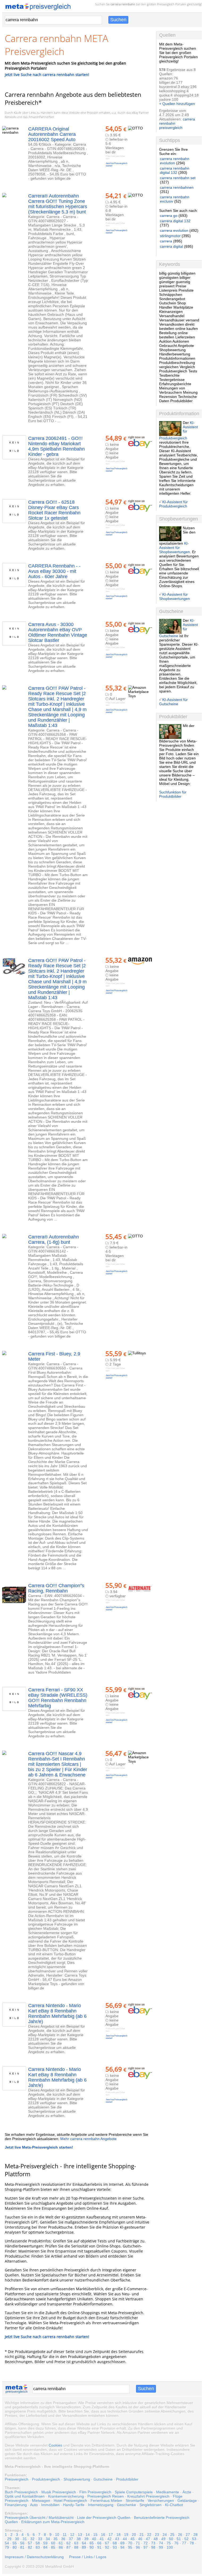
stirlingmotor (170, 236)
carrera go (169, 216)
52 (186, 2539)
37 (71, 2539)
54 (7, 2543)
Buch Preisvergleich (21, 2492)
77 (184, 2543)
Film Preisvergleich (95, 2492)
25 (172, 2535)
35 (56, 2539)
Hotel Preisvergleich (70, 2501)
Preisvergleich (166, 4)
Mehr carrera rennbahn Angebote (88, 2139)
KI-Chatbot (174, 2505)
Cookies (55, 2445)
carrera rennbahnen (177, 187)
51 (179, 2539)
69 (122, 2543)
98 (153, 2547)
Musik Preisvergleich (59, 2492)
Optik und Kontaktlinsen (25, 2496)
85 (53, 2547)
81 (22, 2547)
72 (146, 2543)
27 (188, 2535)
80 (15, 2547)
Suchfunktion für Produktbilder (173, 794)
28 (195, 2535)
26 (180, 2535)
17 (111, 2535)
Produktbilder (127, 2479)
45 (133, 2539)
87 (69, 2547)
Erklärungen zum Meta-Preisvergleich (53, 2522)
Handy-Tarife (74, 2505)
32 (32, 2539)
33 (40, 2539)
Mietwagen (41, 2501)
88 (76, 2547)
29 (9, 2539)
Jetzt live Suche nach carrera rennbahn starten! (47, 75)
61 (61, 2543)
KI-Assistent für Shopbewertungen (175, 548)
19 (126, 2535)
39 (86, 2539)
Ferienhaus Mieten (106, 2501)
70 (130, 2543)
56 (22, 2543)
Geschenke (126, 2505)
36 (63, 2539)
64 (84, 2543)
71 (138, 2543)
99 (161, 2547)
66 (99, 2543)
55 (15, 2543)
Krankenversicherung (66, 2496)
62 (69, 2543)
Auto (34, 2505)
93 (115, 2547)
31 (25, 2539)
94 (122, 2547)
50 (171, 2539)
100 (170, 2547)
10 (57, 2535)
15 (95, 2535)
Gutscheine (103, 2479)
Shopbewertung (77, 2479)
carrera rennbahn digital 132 (175, 170)
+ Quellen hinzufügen (177, 104)
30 (17, 2539)
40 (94, 2539)
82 (30, 2547)
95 (130, 2547)
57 (30, 2543)
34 (48, 2539)
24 (165, 2535)
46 (140, 2539)
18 (118, 2535)
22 (149, 2535)
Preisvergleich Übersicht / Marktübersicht (39, 2518)
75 (169, 2543)
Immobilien (50, 2505)
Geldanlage (187, 2501)
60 (53, 2543)
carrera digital (171, 246)
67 (107, 2543)
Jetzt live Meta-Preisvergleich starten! (39, 2147)
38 (79, 2539)
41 (102, 2539)
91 (99, 2547)
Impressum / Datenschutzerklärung (34, 2557)
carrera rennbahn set (178, 178)
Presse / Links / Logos (88, 2557)
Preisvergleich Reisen (106, 2496)
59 (45, 2543)
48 (156, 2539)
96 (138, 2547)
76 (176, 2543)
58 (38, 2543)
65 (92, 2543)
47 (148, 2539)
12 (72, 2535)
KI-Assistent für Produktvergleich (173, 504)
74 (161, 2543)
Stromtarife (135, 2501)
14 (88, 2535)
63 (76, 2543)
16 (103, 2535)
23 (157, 2535)
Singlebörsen (150, 2505)
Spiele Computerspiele (134, 2492)
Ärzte (187, 2492)
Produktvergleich (46, 2479)
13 (80, 2535)
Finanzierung (16, 2505)
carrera (166, 241)
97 (146, 2547)
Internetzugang (101, 2505)
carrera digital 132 (175, 221)
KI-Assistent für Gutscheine (173, 702)
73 (153, 2543)
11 (65, 2535)
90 (92, 2547)
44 (125, 2539)
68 (115, 2543)
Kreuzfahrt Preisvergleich (148, 2496)
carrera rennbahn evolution (175, 161)
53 (194, 2539)
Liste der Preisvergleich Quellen (104, 2518)
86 (61, 2547)
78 (192, 2543)
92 (107, 2547)
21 (142, 2535)
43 (117, 2539)
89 (84, 2547)
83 (38, 2547)
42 (109, 2539)
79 (7, 2547)
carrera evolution (174, 230)
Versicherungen (161, 2501)
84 (45, 2547)
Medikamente (168, 2492)
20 (134, 2535)
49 (163, 2539)
